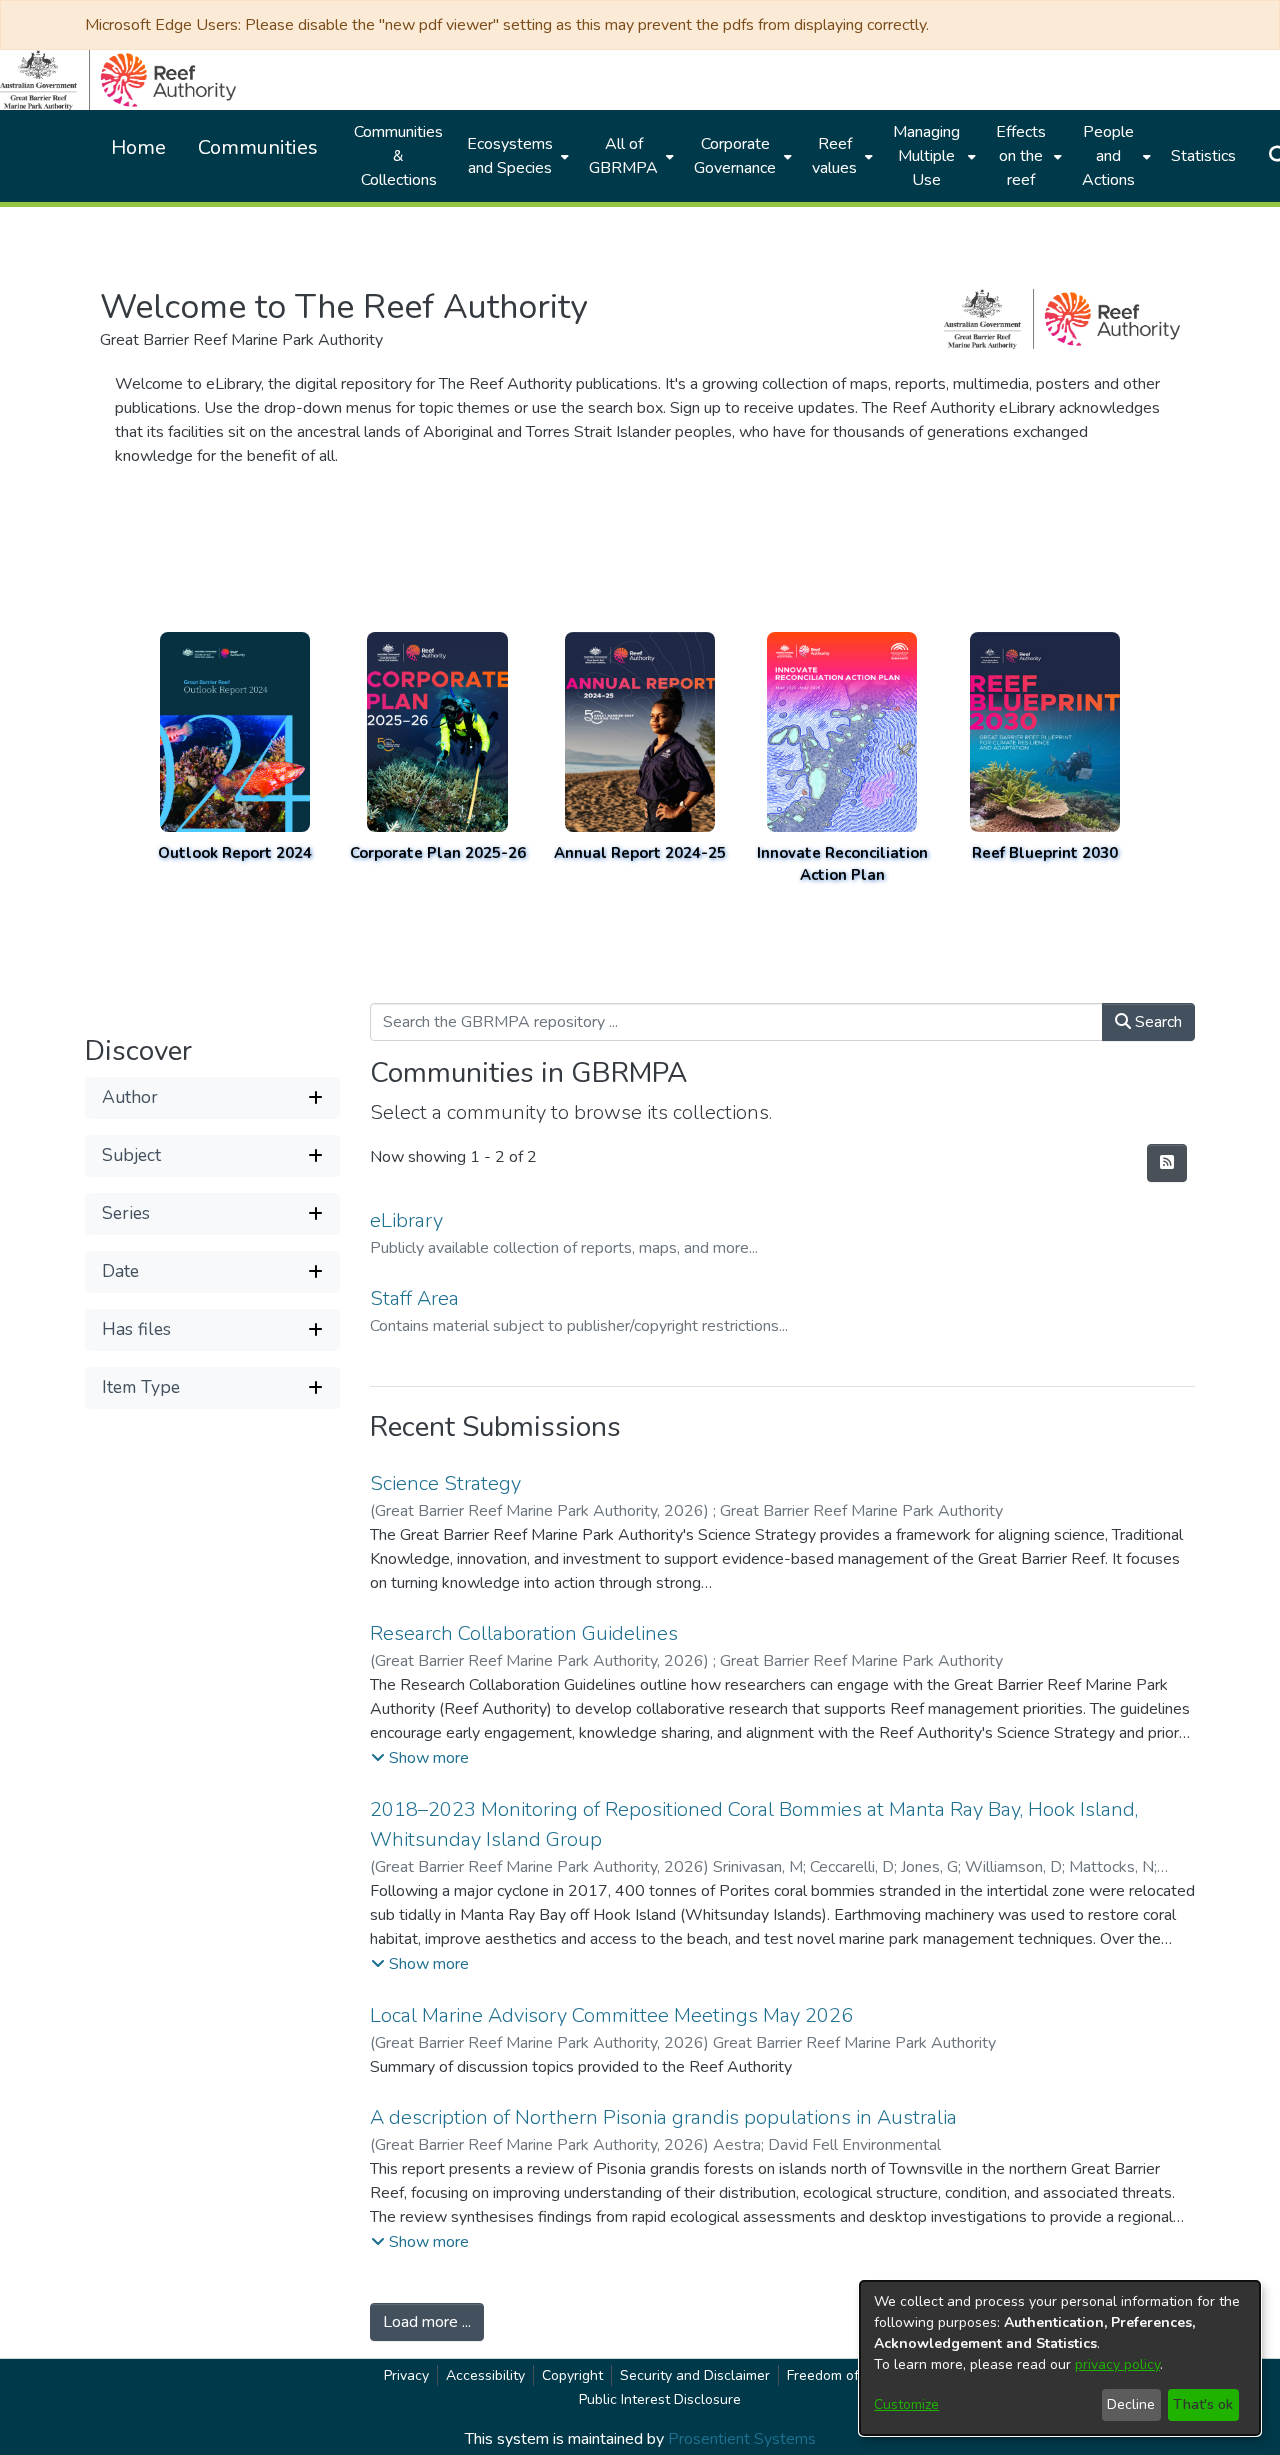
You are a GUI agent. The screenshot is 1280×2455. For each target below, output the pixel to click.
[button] (212, 1097)
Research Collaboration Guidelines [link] (524, 1633)
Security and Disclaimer (695, 2375)
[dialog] (1060, 2358)
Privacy (406, 2375)
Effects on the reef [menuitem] (1021, 156)
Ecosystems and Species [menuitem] (510, 156)
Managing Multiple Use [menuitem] (926, 156)
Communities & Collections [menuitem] (398, 156)
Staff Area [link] (414, 1298)
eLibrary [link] (406, 1220)
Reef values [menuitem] (834, 156)
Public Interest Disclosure (660, 2399)
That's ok (1203, 2404)
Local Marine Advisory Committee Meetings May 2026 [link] (611, 2015)
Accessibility (485, 2375)
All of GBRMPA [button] (623, 156)
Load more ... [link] (427, 2322)
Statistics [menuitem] (1203, 156)
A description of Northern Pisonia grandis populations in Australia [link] (663, 2117)
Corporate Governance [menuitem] (735, 156)
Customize (906, 2404)
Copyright (572, 2375)
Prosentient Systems (742, 2439)
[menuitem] (516, 156)
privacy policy (1117, 2364)
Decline (1131, 2404)
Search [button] (1156, 1022)
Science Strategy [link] (445, 1483)
